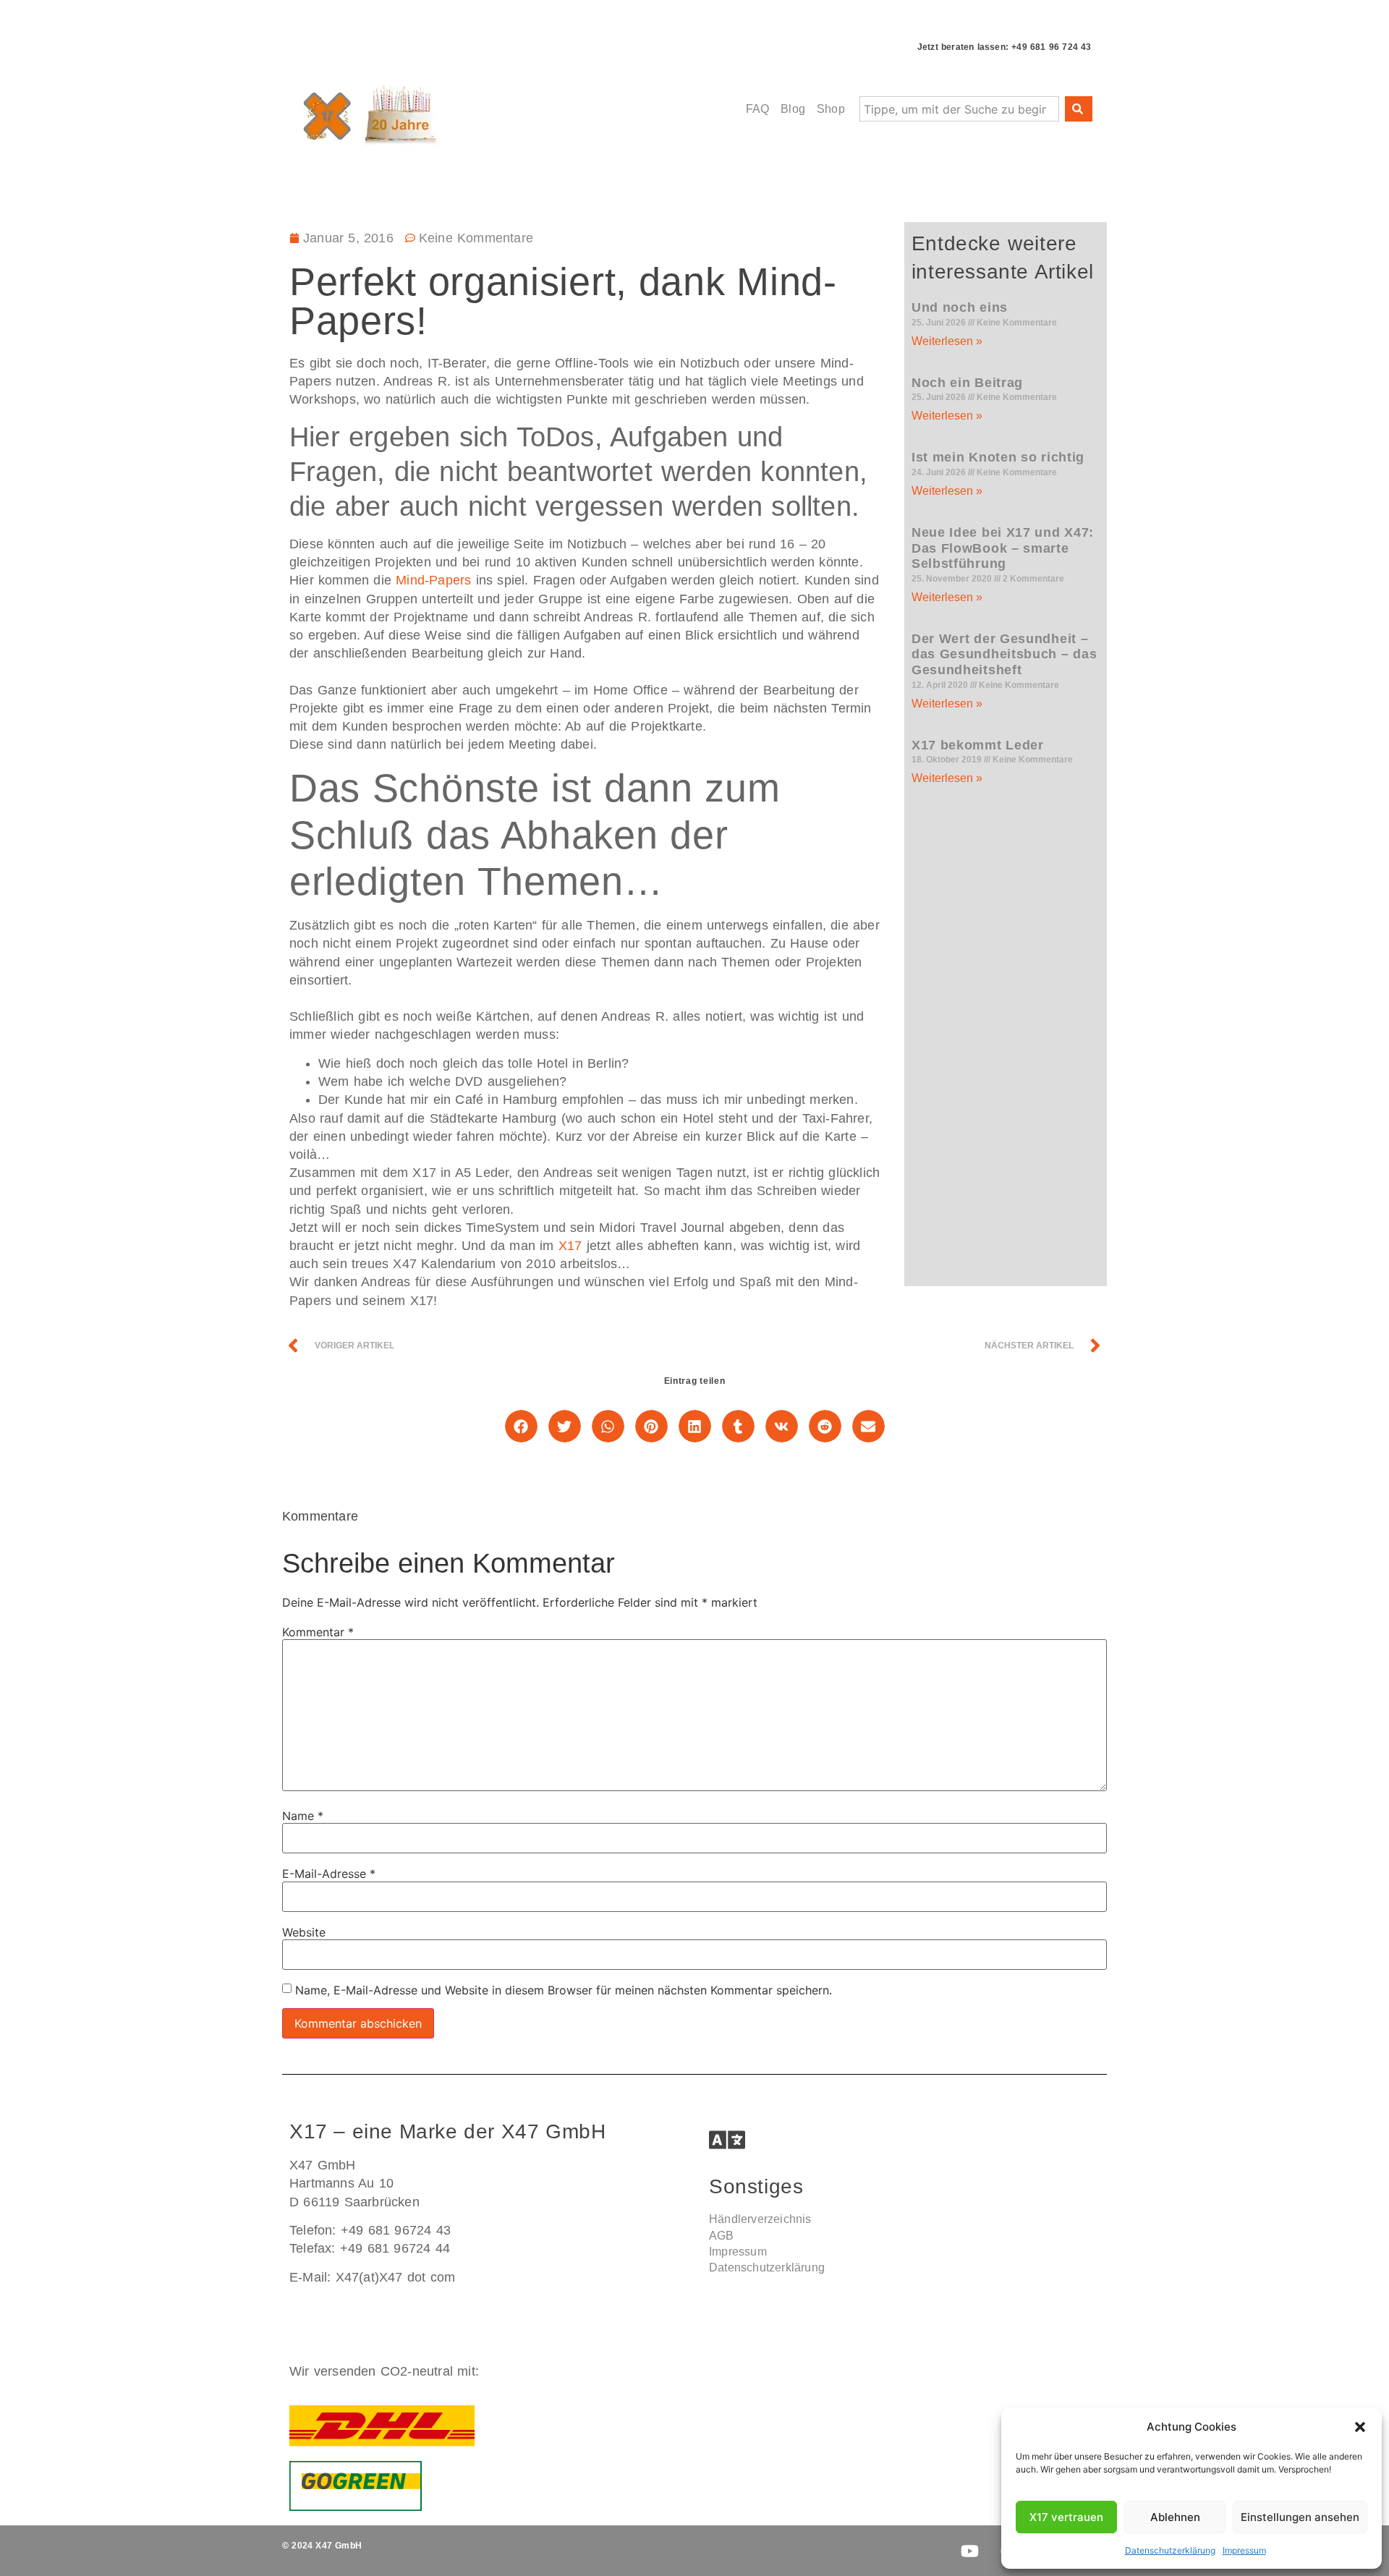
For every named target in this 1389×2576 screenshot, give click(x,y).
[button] (1360, 2427)
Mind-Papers (433, 580)
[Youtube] (969, 2551)
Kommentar (318, 1632)
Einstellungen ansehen (1300, 2517)
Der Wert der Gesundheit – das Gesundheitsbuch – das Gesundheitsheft (1004, 654)
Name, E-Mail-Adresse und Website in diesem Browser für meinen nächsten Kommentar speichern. (564, 1990)
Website (304, 1932)
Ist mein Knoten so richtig (998, 457)
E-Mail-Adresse (329, 1874)
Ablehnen (1175, 2517)
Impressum (1244, 2550)
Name (303, 1816)
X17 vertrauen (1066, 2517)
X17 (570, 1246)
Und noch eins (960, 307)
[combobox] (959, 109)
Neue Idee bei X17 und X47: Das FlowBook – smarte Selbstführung (1003, 548)
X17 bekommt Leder (978, 745)
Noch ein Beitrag (967, 383)
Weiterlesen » (947, 341)
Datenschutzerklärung (1170, 2550)
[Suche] (1079, 109)
